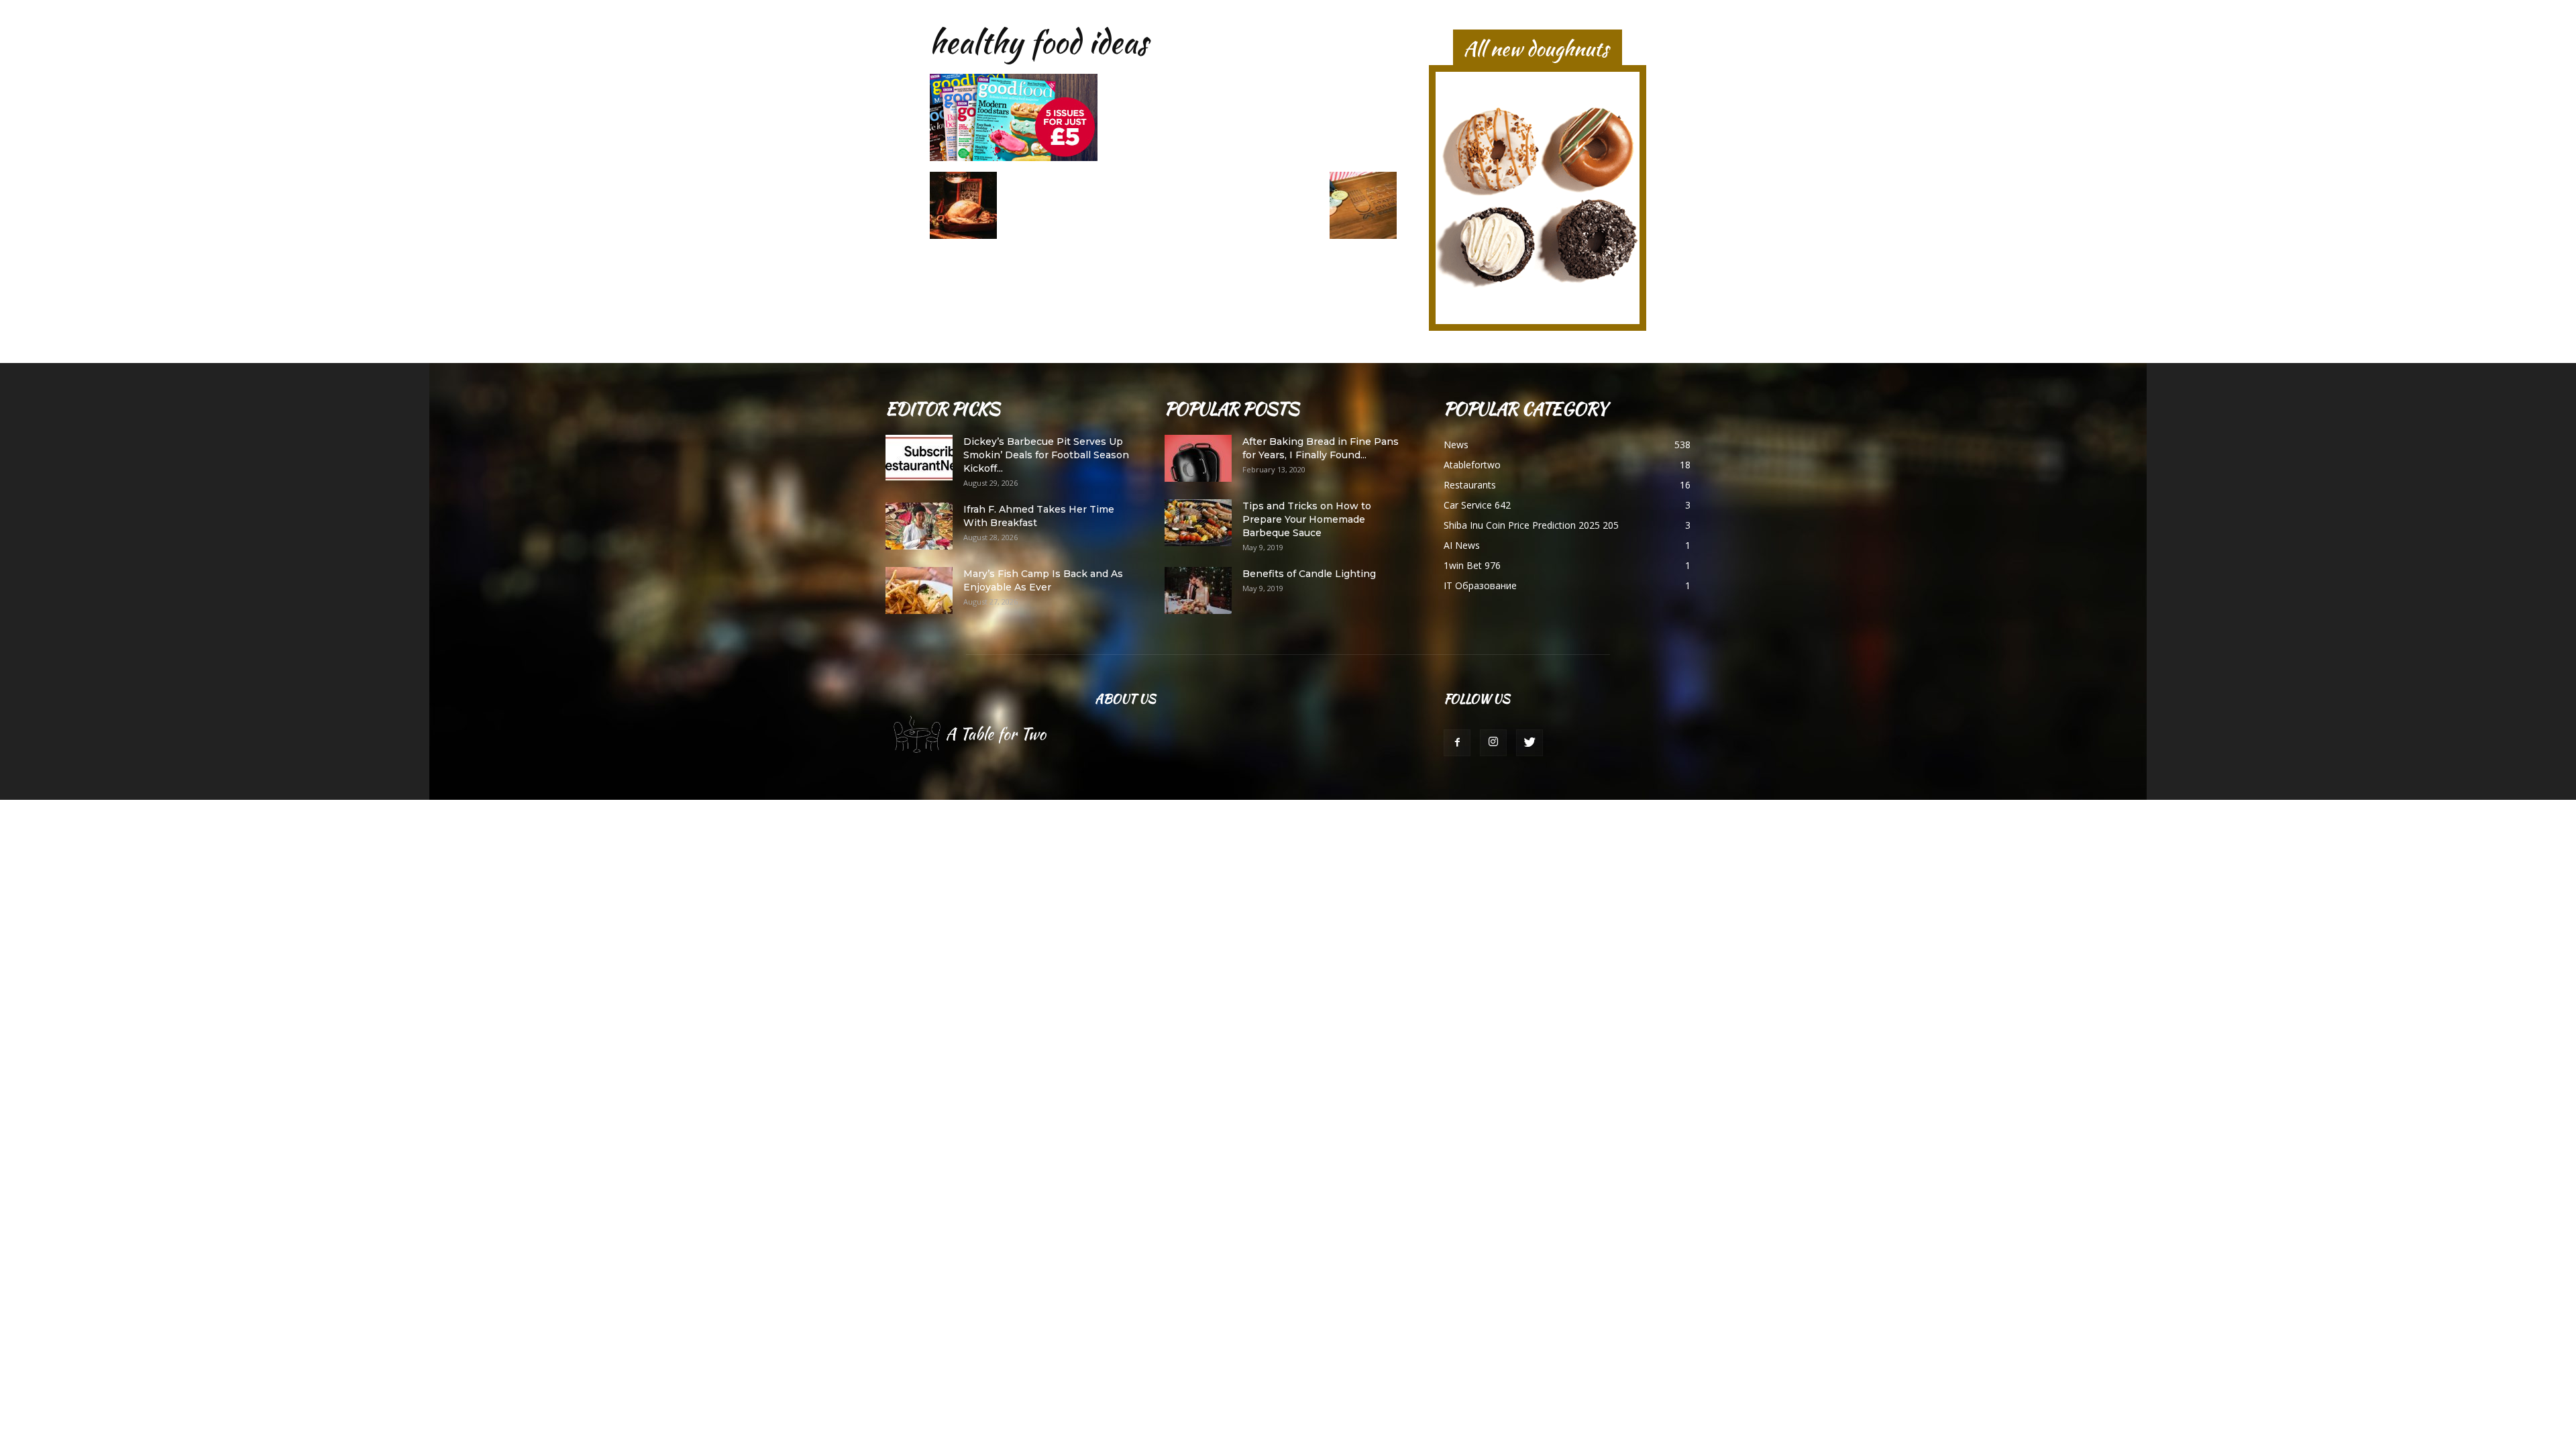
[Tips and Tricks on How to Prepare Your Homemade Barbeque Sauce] (1198, 523)
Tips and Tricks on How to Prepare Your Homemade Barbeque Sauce (1307, 519)
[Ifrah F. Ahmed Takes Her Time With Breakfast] (919, 526)
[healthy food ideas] (1014, 158)
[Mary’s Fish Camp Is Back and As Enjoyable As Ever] (919, 590)
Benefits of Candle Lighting (1309, 574)
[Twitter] (1529, 743)
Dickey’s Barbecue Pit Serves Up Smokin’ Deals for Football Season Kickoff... (1046, 455)
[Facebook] (1457, 743)
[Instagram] (1493, 743)
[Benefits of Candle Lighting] (1198, 590)
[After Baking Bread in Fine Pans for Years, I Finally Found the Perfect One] (1198, 458)
